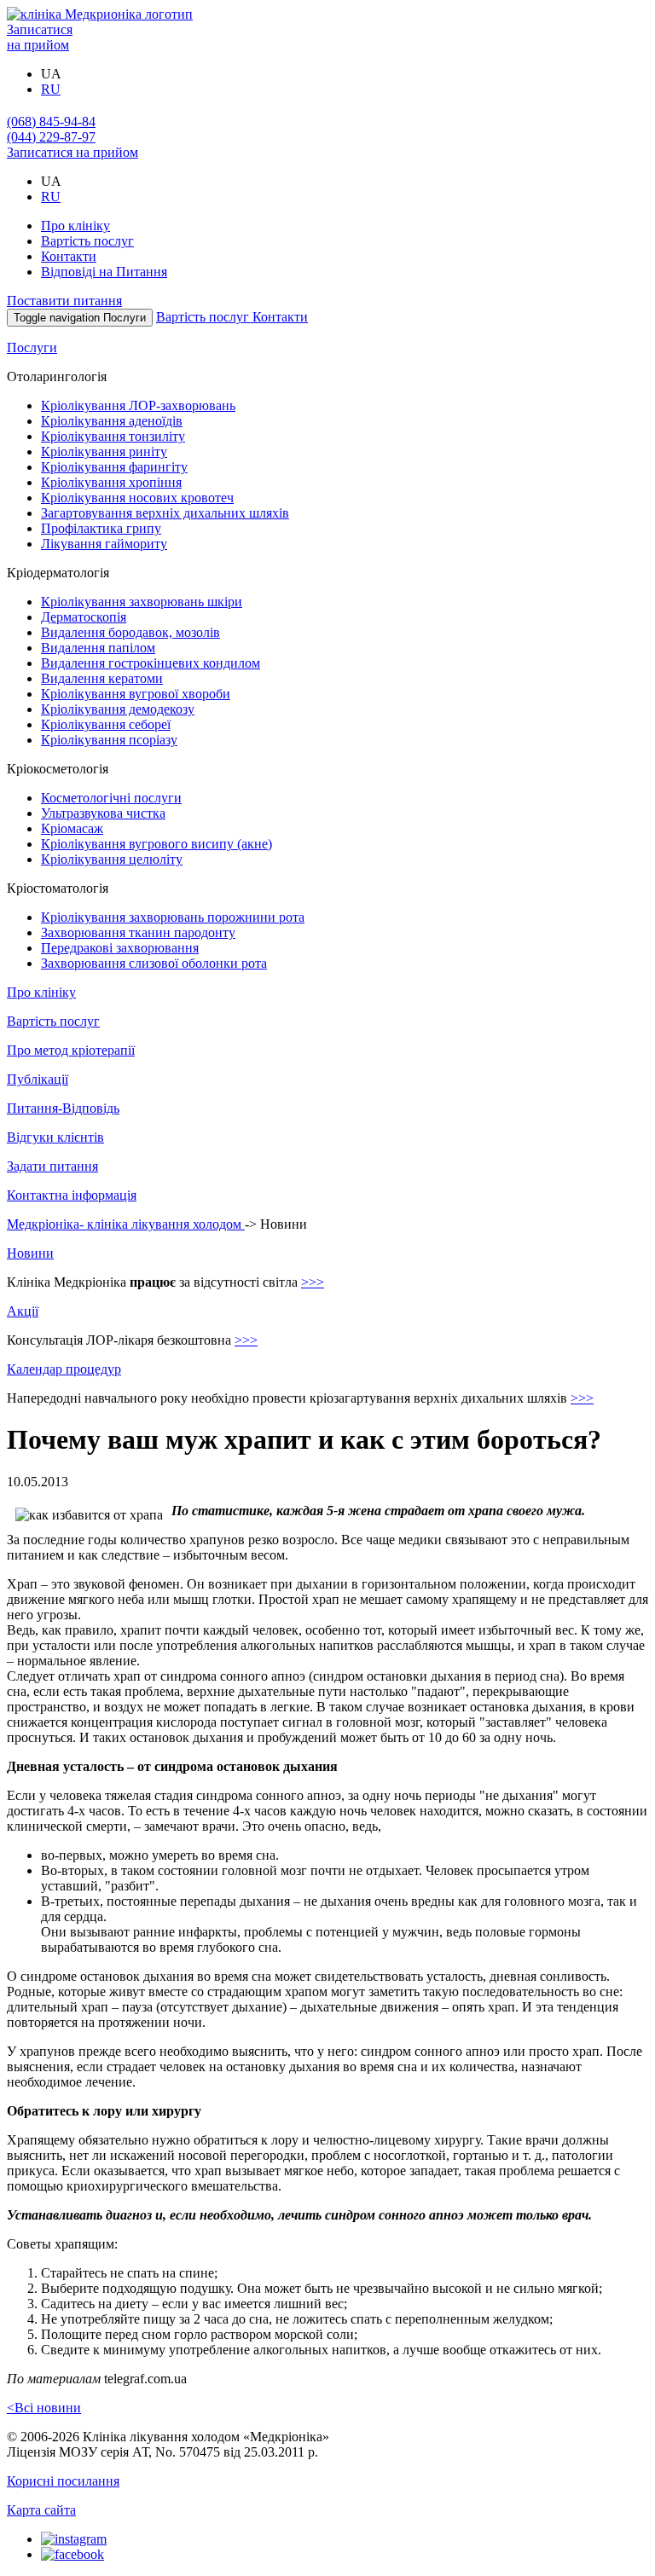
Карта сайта (41, 2510)
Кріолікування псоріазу (109, 740)
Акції (23, 1311)
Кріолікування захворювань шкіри (142, 602)
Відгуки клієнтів (55, 1137)
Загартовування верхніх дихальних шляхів (165, 513)
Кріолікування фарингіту (114, 467)
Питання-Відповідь (63, 1108)
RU (51, 89)
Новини (30, 1253)
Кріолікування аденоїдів (112, 421)
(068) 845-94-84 (51, 122)
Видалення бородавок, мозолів (130, 632)
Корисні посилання (63, 2481)
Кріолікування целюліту (112, 859)
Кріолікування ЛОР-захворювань (138, 405)
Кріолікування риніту (104, 452)
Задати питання (52, 1166)
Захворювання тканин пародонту (138, 932)
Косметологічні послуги (111, 798)
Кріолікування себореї (106, 724)
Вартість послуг (87, 241)
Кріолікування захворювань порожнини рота (173, 917)
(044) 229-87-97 (51, 137)
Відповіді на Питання (104, 272)
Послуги (32, 347)
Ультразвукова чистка (103, 813)
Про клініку (75, 226)
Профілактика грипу (101, 528)
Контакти (69, 256)
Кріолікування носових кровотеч (137, 498)
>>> (313, 1282)
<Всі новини (44, 2408)
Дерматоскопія (84, 617)
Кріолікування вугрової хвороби (136, 694)
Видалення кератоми (102, 678)
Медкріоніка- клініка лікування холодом (126, 1224)
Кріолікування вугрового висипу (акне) (157, 844)
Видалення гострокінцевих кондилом (151, 663)
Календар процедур (64, 1369)
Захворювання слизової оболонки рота (154, 963)
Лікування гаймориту (104, 544)
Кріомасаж (72, 828)
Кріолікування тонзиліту (113, 436)
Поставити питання (64, 301)
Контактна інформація (72, 1195)
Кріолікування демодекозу (118, 709)
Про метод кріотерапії (71, 1050)
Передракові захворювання (120, 948)
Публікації (38, 1079)
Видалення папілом (98, 648)
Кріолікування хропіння (111, 482)
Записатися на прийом (40, 37)
